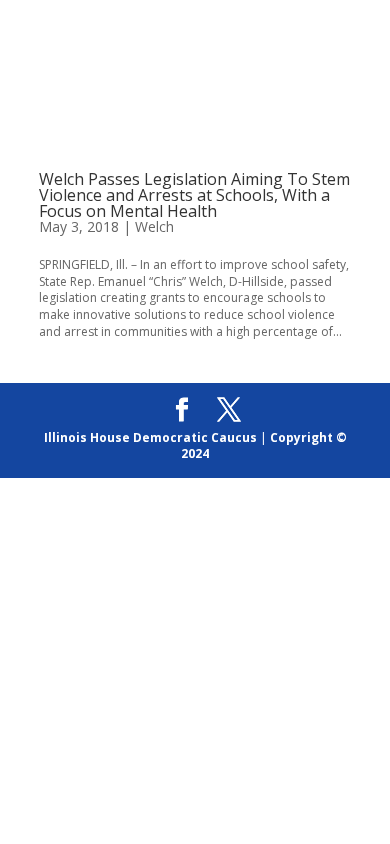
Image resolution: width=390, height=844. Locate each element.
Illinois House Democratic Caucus (150, 437)
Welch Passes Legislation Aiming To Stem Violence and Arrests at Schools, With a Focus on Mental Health (194, 195)
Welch (154, 226)
